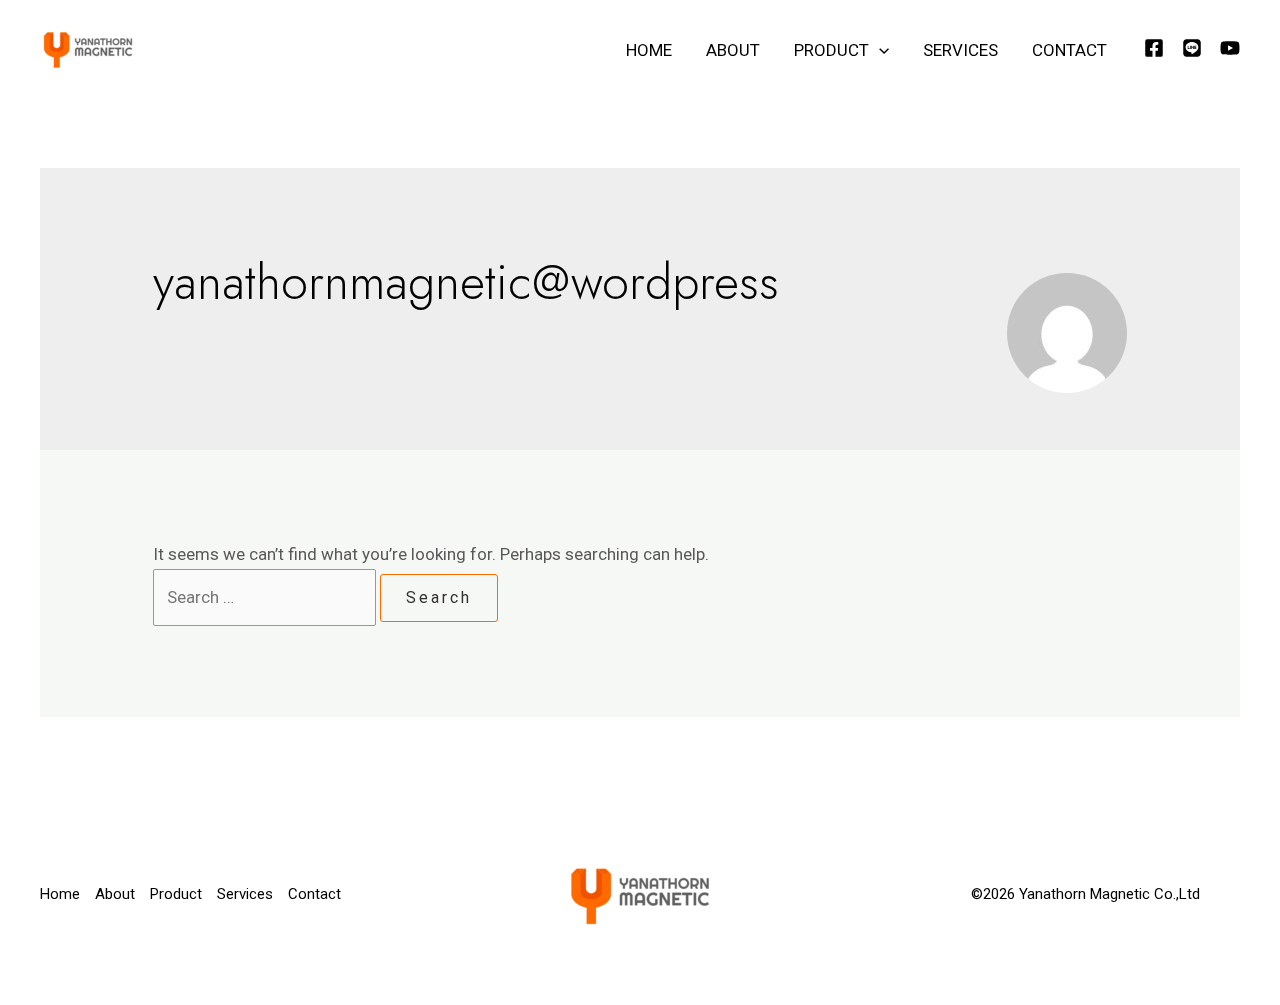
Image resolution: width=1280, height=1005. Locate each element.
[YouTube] (1230, 48)
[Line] (1192, 48)
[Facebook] (1154, 48)
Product (831, 50)
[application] (879, 50)
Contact (1069, 50)
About (733, 50)
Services (960, 50)
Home (649, 50)
